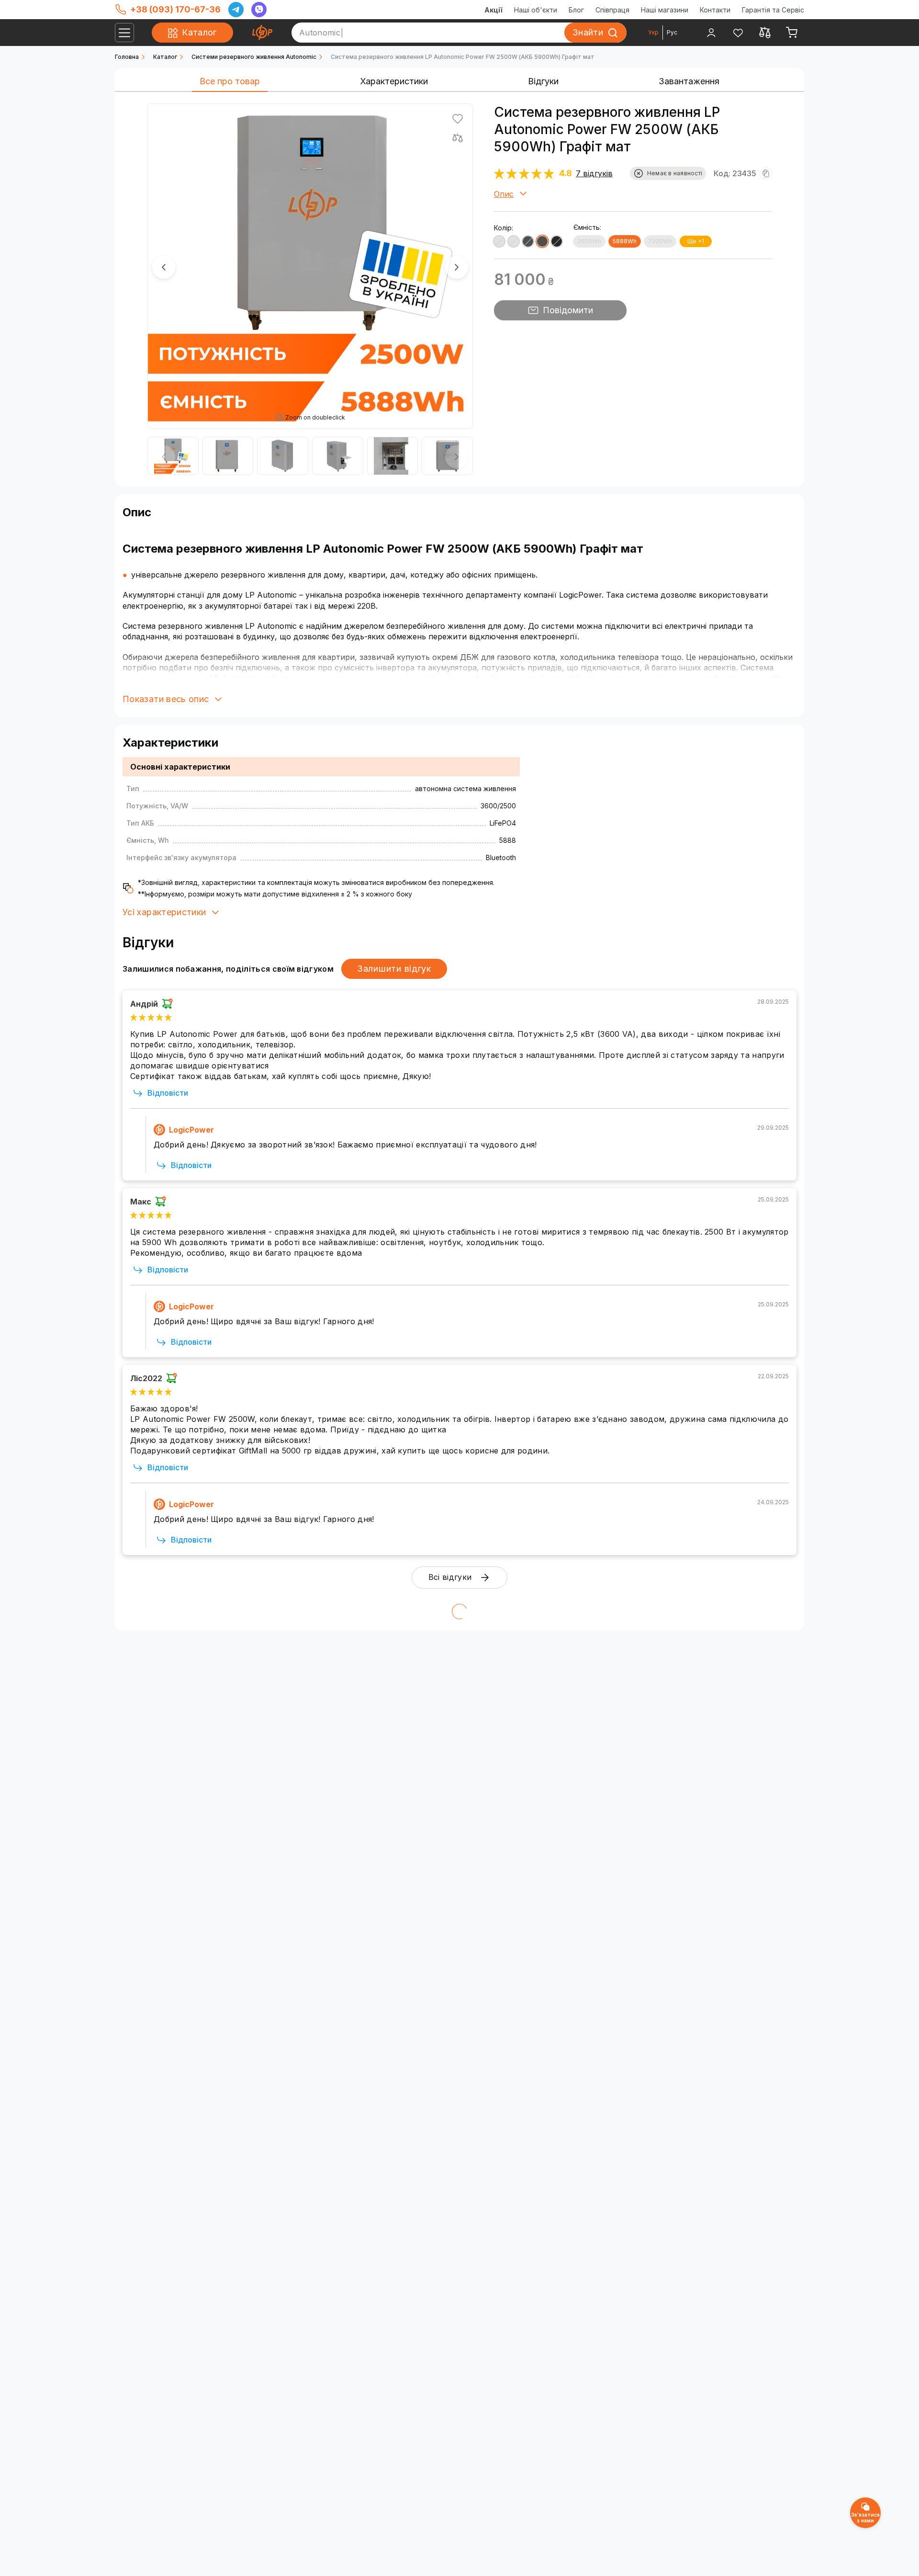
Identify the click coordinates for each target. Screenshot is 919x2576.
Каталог (165, 57)
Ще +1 (696, 241)
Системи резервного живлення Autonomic (254, 57)
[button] (164, 267)
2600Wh (589, 241)
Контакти (715, 10)
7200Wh (660, 241)
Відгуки (543, 81)
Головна (127, 57)
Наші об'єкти (536, 10)
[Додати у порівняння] (458, 138)
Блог (576, 10)
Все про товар (230, 81)
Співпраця (612, 10)
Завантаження (689, 81)
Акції (493, 10)
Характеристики (394, 81)
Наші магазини (665, 10)
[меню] (124, 33)
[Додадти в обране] (458, 119)
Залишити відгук (394, 969)
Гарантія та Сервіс (773, 10)
